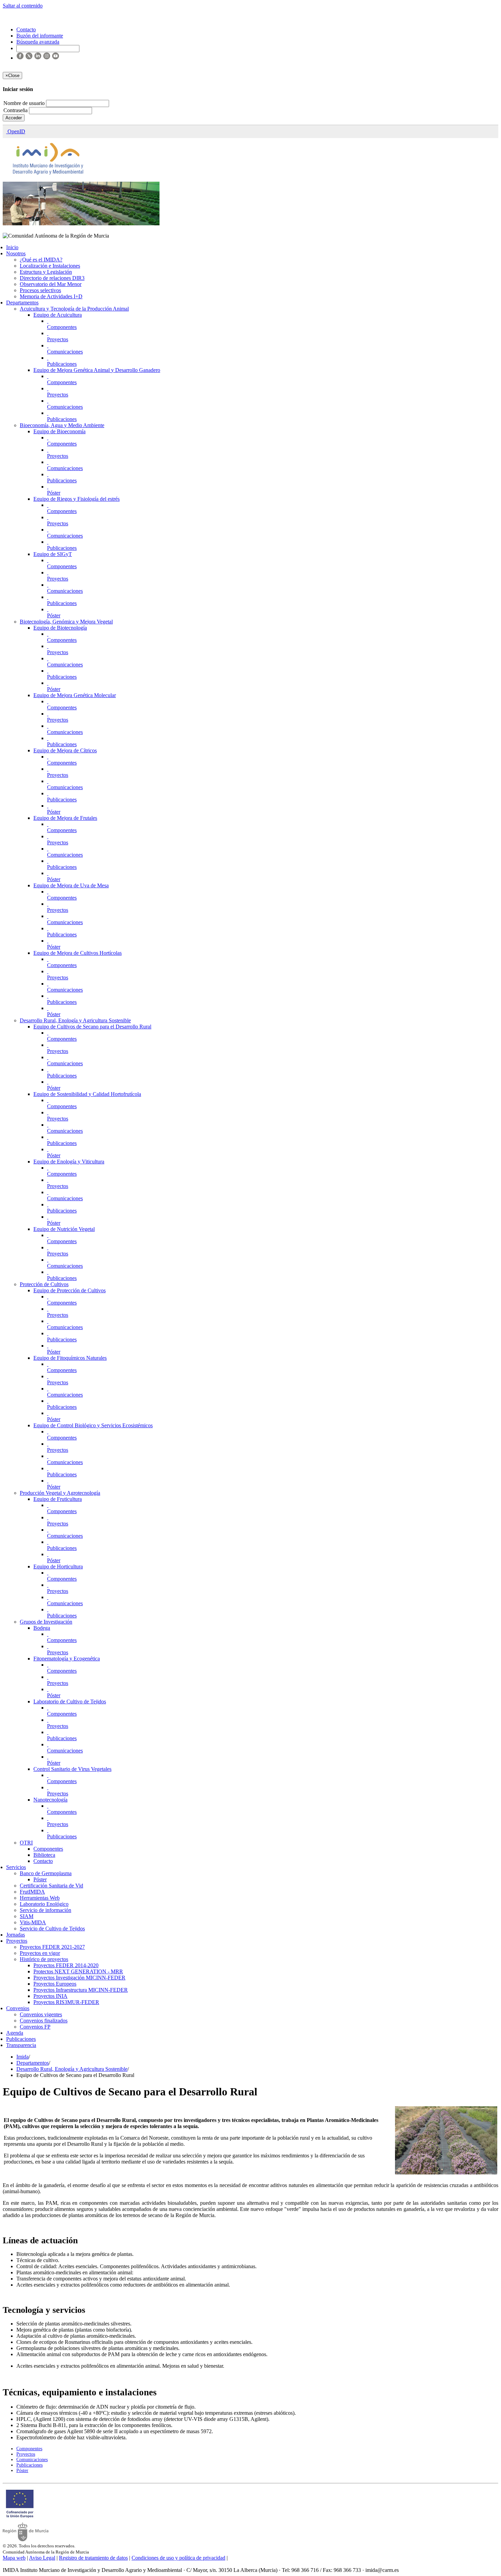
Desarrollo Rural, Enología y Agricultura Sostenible (75, 1020)
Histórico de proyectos (44, 1959)
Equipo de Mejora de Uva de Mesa (71, 885)
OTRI (26, 1843)
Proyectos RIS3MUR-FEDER (66, 2002)
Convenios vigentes (41, 2014)
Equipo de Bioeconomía (59, 431)
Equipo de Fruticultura (58, 1499)
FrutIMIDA (32, 1892)
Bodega (42, 1628)
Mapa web (14, 2558)
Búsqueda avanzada (38, 42)
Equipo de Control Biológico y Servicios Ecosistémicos (93, 1425)
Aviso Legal (42, 2558)
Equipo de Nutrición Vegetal (64, 1229)
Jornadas (16, 1935)
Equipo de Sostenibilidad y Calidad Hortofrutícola (87, 1094)
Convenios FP (35, 2027)
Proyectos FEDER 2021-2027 (52, 1947)
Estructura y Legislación (46, 272)
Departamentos (22, 303)
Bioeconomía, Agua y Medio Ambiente (62, 425)
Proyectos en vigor (40, 1953)
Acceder (14, 118)
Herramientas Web (40, 1898)
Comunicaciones (65, 352)
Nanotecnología (50, 1800)
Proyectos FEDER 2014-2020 (66, 1965)
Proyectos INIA (50, 1996)
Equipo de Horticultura (58, 1566)
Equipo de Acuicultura (58, 315)
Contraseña (16, 110)
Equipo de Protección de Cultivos (70, 1290)
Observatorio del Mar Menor (51, 284)
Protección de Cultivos (44, 1284)
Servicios (16, 1867)
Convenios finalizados (44, 2021)
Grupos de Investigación (46, 1622)
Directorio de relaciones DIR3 (52, 278)
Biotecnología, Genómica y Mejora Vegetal (66, 622)
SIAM (27, 1916)
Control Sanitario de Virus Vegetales (72, 1769)
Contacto (43, 1861)
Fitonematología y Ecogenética (67, 1659)
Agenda (15, 2033)
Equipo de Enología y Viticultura (69, 1162)
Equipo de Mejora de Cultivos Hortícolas (78, 953)
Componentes (62, 327)
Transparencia (21, 2045)
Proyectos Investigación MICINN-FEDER (79, 1978)
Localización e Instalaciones (50, 266)
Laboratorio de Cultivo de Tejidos (70, 1701)
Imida (22, 2057)
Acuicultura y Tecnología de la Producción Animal (74, 309)
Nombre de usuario (25, 103)
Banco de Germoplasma (46, 1873)
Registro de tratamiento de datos (93, 2558)
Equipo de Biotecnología (60, 628)
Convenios (18, 2008)
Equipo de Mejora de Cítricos (65, 750)
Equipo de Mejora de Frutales (65, 818)
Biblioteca (44, 1855)
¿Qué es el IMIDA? (41, 260)
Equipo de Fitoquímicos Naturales (70, 1358)
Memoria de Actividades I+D (51, 296)
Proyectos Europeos (55, 1984)
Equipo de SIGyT (53, 554)
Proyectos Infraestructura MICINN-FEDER (81, 1990)
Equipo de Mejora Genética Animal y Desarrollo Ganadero (97, 370)
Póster (54, 493)
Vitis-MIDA (33, 1922)
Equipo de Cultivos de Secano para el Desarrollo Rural (92, 1027)
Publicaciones (62, 364)
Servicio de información (45, 1910)
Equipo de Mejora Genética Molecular (75, 695)
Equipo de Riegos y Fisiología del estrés (77, 499)
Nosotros (16, 253)
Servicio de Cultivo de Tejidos (52, 1929)
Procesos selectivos (40, 290)
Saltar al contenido (23, 6)
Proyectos (58, 339)
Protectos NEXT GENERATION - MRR (78, 1971)
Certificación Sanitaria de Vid (51, 1886)
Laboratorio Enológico (44, 1904)
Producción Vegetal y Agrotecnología (60, 1493)
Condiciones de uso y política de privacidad (178, 2558)
